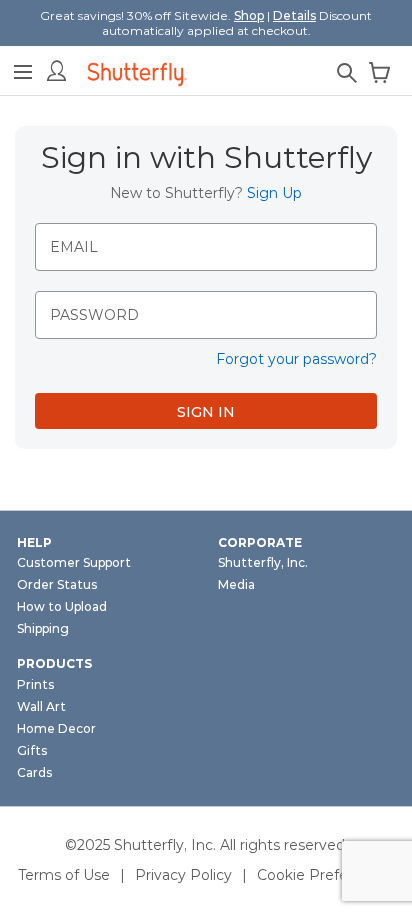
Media (236, 584)
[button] (22, 68)
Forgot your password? (296, 359)
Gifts (32, 750)
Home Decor (56, 728)
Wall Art (41, 706)
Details (294, 15)
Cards (34, 772)
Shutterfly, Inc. (263, 562)
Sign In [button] (206, 412)
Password (94, 315)
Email (74, 247)
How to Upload (62, 606)
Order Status (57, 584)
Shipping (43, 628)
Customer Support (74, 562)
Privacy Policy (183, 875)
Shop (249, 15)
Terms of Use (64, 875)
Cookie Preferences (326, 875)
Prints (35, 684)
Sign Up (274, 193)
